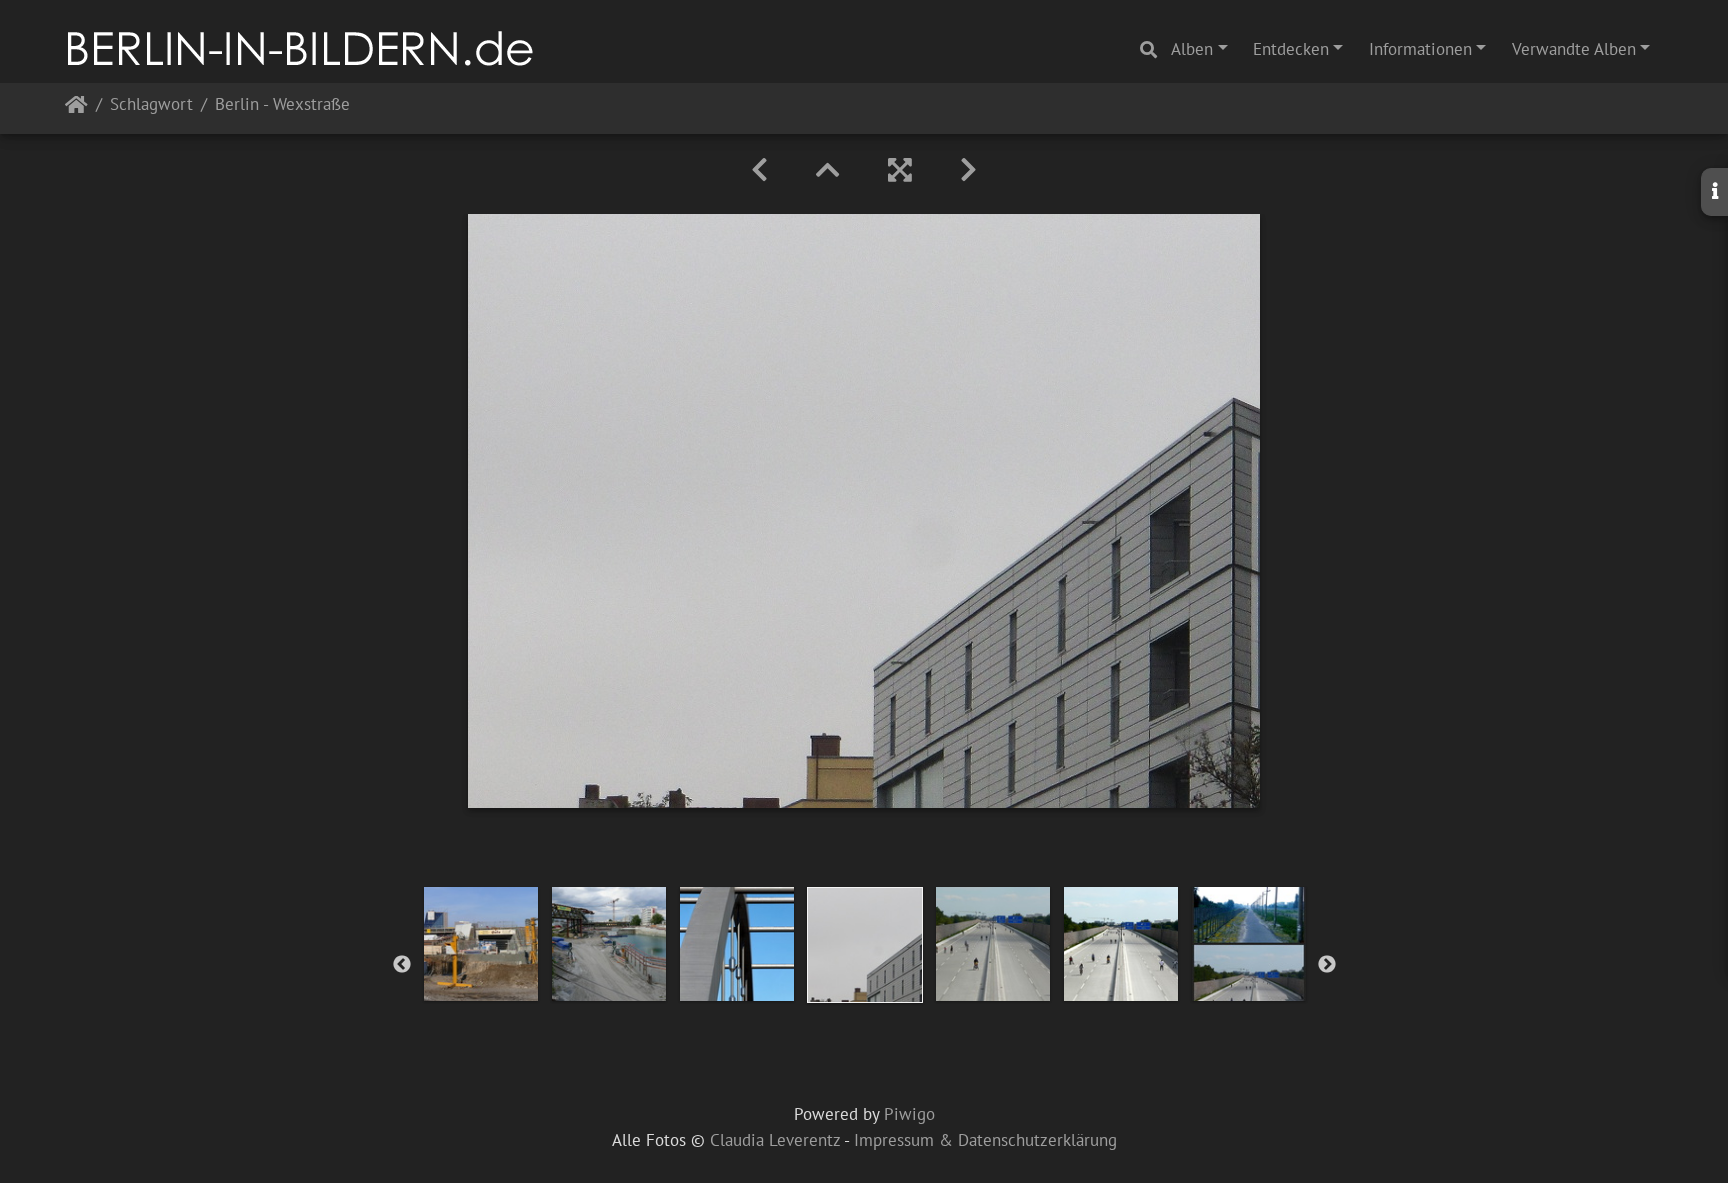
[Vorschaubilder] (828, 170)
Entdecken (1291, 49)
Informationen (1420, 49)
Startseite (76, 108)
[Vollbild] (900, 170)
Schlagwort (151, 105)
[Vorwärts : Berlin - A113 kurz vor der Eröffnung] (968, 170)
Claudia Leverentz (775, 1140)
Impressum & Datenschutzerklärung (985, 1140)
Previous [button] (402, 965)
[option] (481, 944)
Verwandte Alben (1574, 49)
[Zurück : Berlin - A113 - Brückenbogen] (759, 170)
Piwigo (909, 1114)
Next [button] (1327, 965)
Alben (1192, 49)
